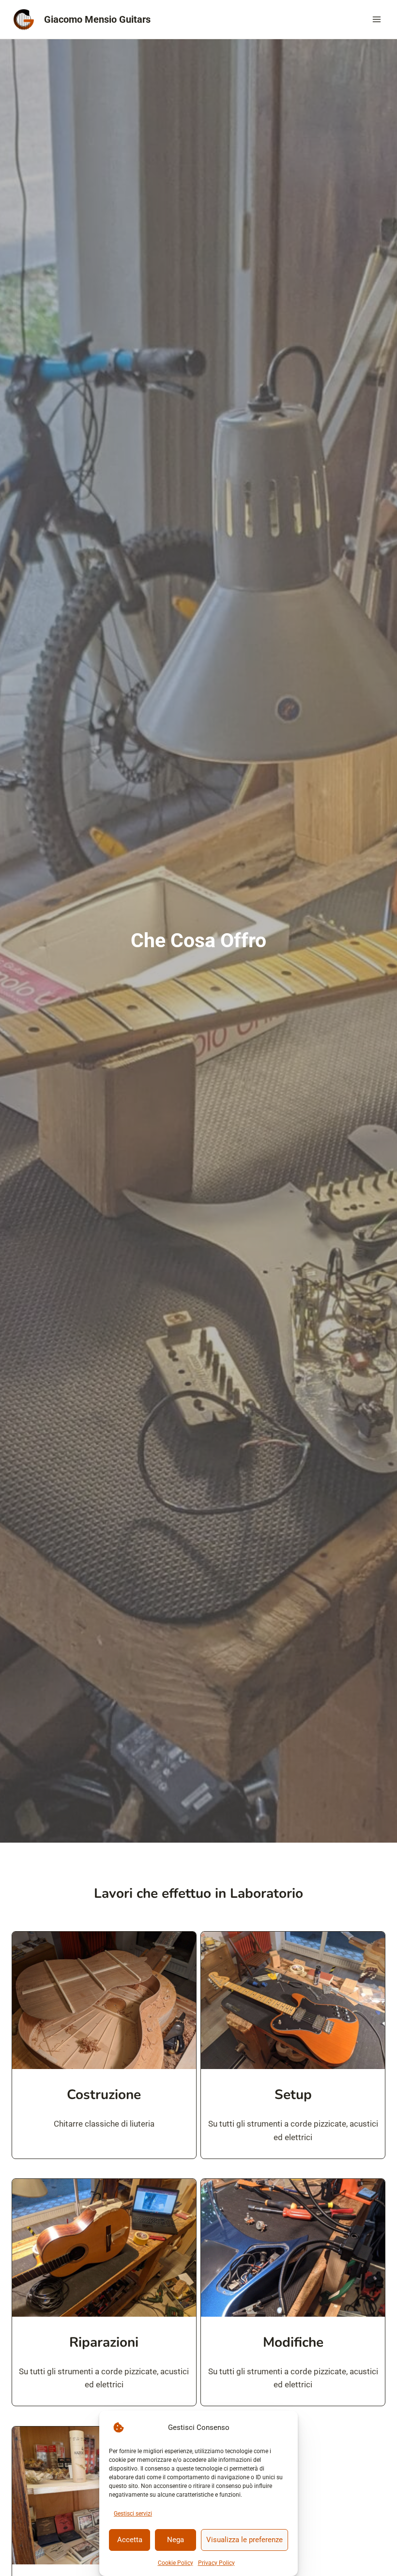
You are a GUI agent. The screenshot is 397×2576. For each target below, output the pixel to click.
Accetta (130, 2540)
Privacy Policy (216, 2563)
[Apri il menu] (376, 19)
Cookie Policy (176, 2563)
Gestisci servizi (133, 2514)
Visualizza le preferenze (244, 2540)
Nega (176, 2540)
